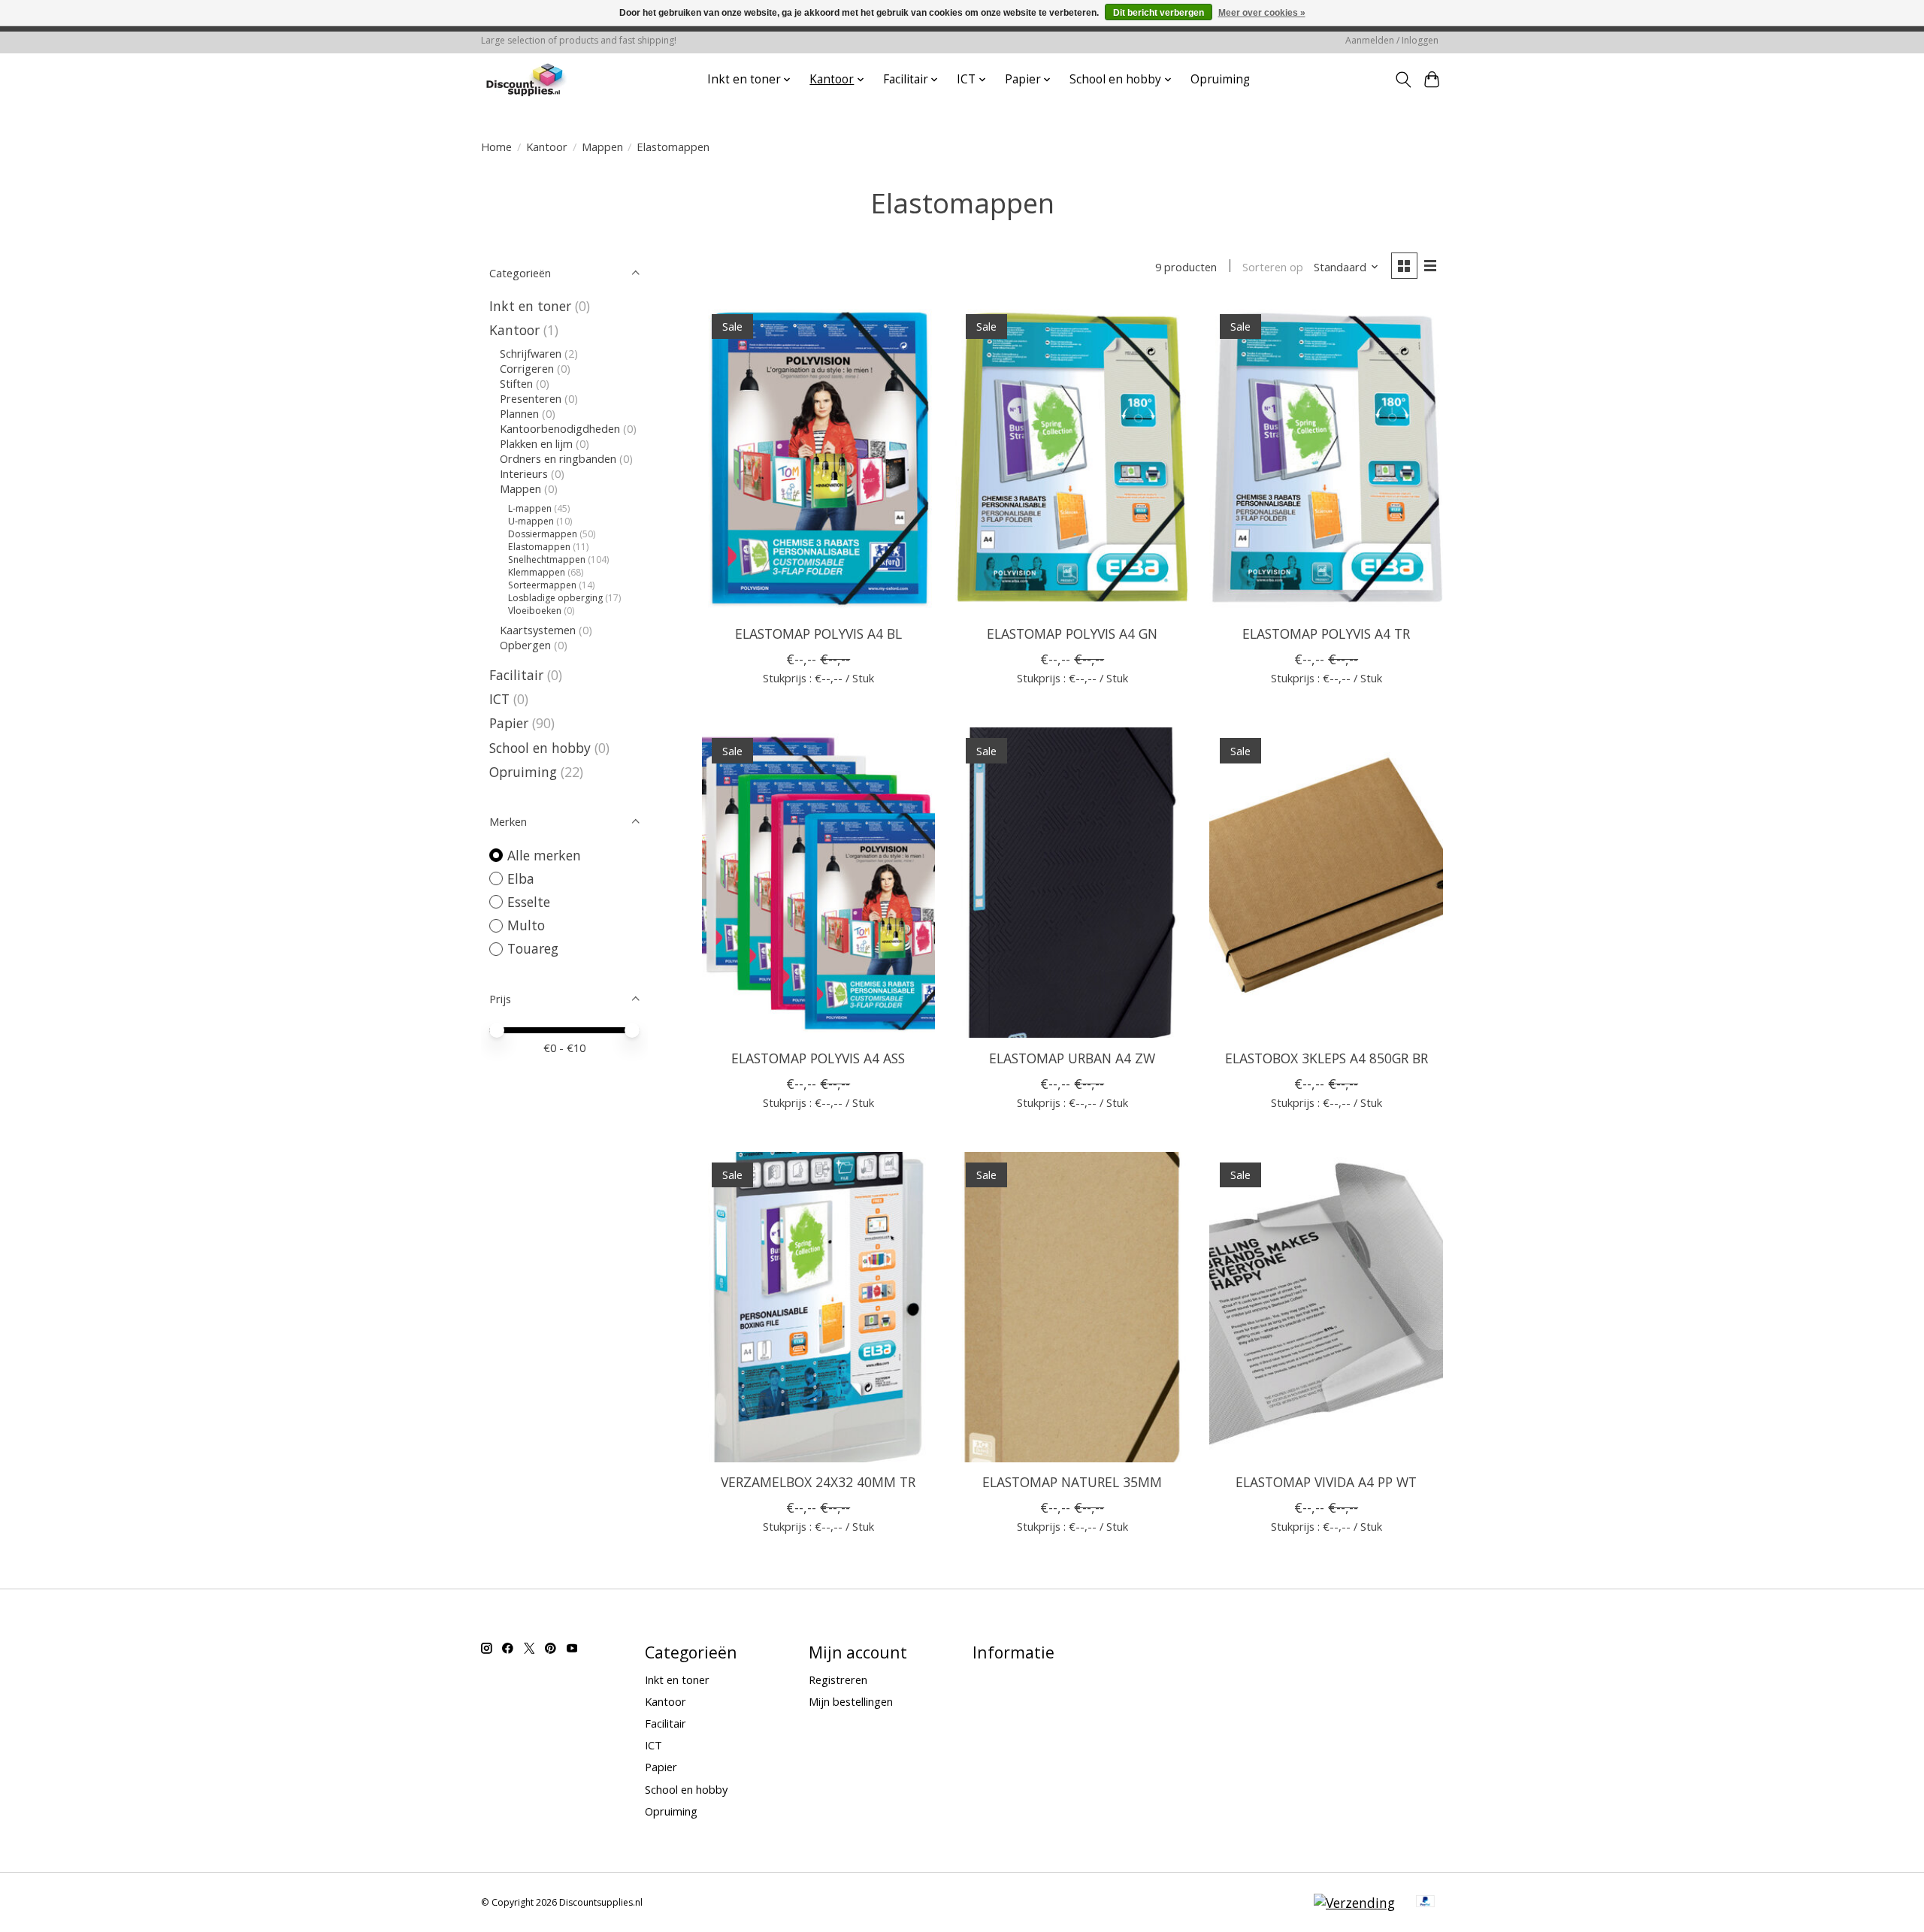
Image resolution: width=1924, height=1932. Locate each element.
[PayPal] (1426, 1903)
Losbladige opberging (555, 598)
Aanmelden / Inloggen (1392, 40)
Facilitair (516, 675)
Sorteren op (1273, 267)
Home (496, 147)
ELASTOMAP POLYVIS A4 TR (1326, 633)
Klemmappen (537, 572)
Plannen (519, 413)
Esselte (529, 902)
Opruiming (1220, 79)
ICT (499, 699)
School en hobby (540, 748)
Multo (526, 925)
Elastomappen (539, 547)
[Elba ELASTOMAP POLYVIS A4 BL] (818, 459)
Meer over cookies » (1262, 13)
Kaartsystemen (538, 630)
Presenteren (531, 398)
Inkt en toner (530, 306)
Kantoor (547, 147)
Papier (509, 723)
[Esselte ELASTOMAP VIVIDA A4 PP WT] (1326, 1307)
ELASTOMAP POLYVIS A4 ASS (818, 1058)
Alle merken (544, 855)
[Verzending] (1354, 1903)
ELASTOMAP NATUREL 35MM (1072, 1482)
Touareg (533, 948)
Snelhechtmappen (547, 559)
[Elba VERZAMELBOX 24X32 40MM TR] (818, 1307)
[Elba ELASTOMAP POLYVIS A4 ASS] (818, 883)
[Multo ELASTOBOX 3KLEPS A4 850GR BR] (1326, 883)
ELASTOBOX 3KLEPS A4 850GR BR (1327, 1058)
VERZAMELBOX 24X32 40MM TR (818, 1482)
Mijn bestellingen (851, 1701)
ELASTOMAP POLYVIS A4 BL (818, 633)
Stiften (516, 383)
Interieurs (524, 473)
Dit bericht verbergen (1159, 13)
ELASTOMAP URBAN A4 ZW (1072, 1058)
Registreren (838, 1680)
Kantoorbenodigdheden (560, 428)
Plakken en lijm (536, 443)
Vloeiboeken (535, 611)
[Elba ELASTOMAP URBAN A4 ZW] (1072, 883)
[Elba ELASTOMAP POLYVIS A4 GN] (1072, 459)
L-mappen (530, 508)
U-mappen (531, 521)
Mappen (602, 147)
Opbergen (525, 645)
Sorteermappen (542, 585)
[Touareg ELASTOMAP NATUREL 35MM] (1072, 1307)
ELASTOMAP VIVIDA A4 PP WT (1326, 1482)
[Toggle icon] (1403, 80)
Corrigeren (527, 368)
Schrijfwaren (531, 353)
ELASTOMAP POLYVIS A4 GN (1072, 633)
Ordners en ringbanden (558, 458)
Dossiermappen (543, 534)
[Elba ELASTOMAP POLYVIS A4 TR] (1326, 459)
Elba (521, 878)
